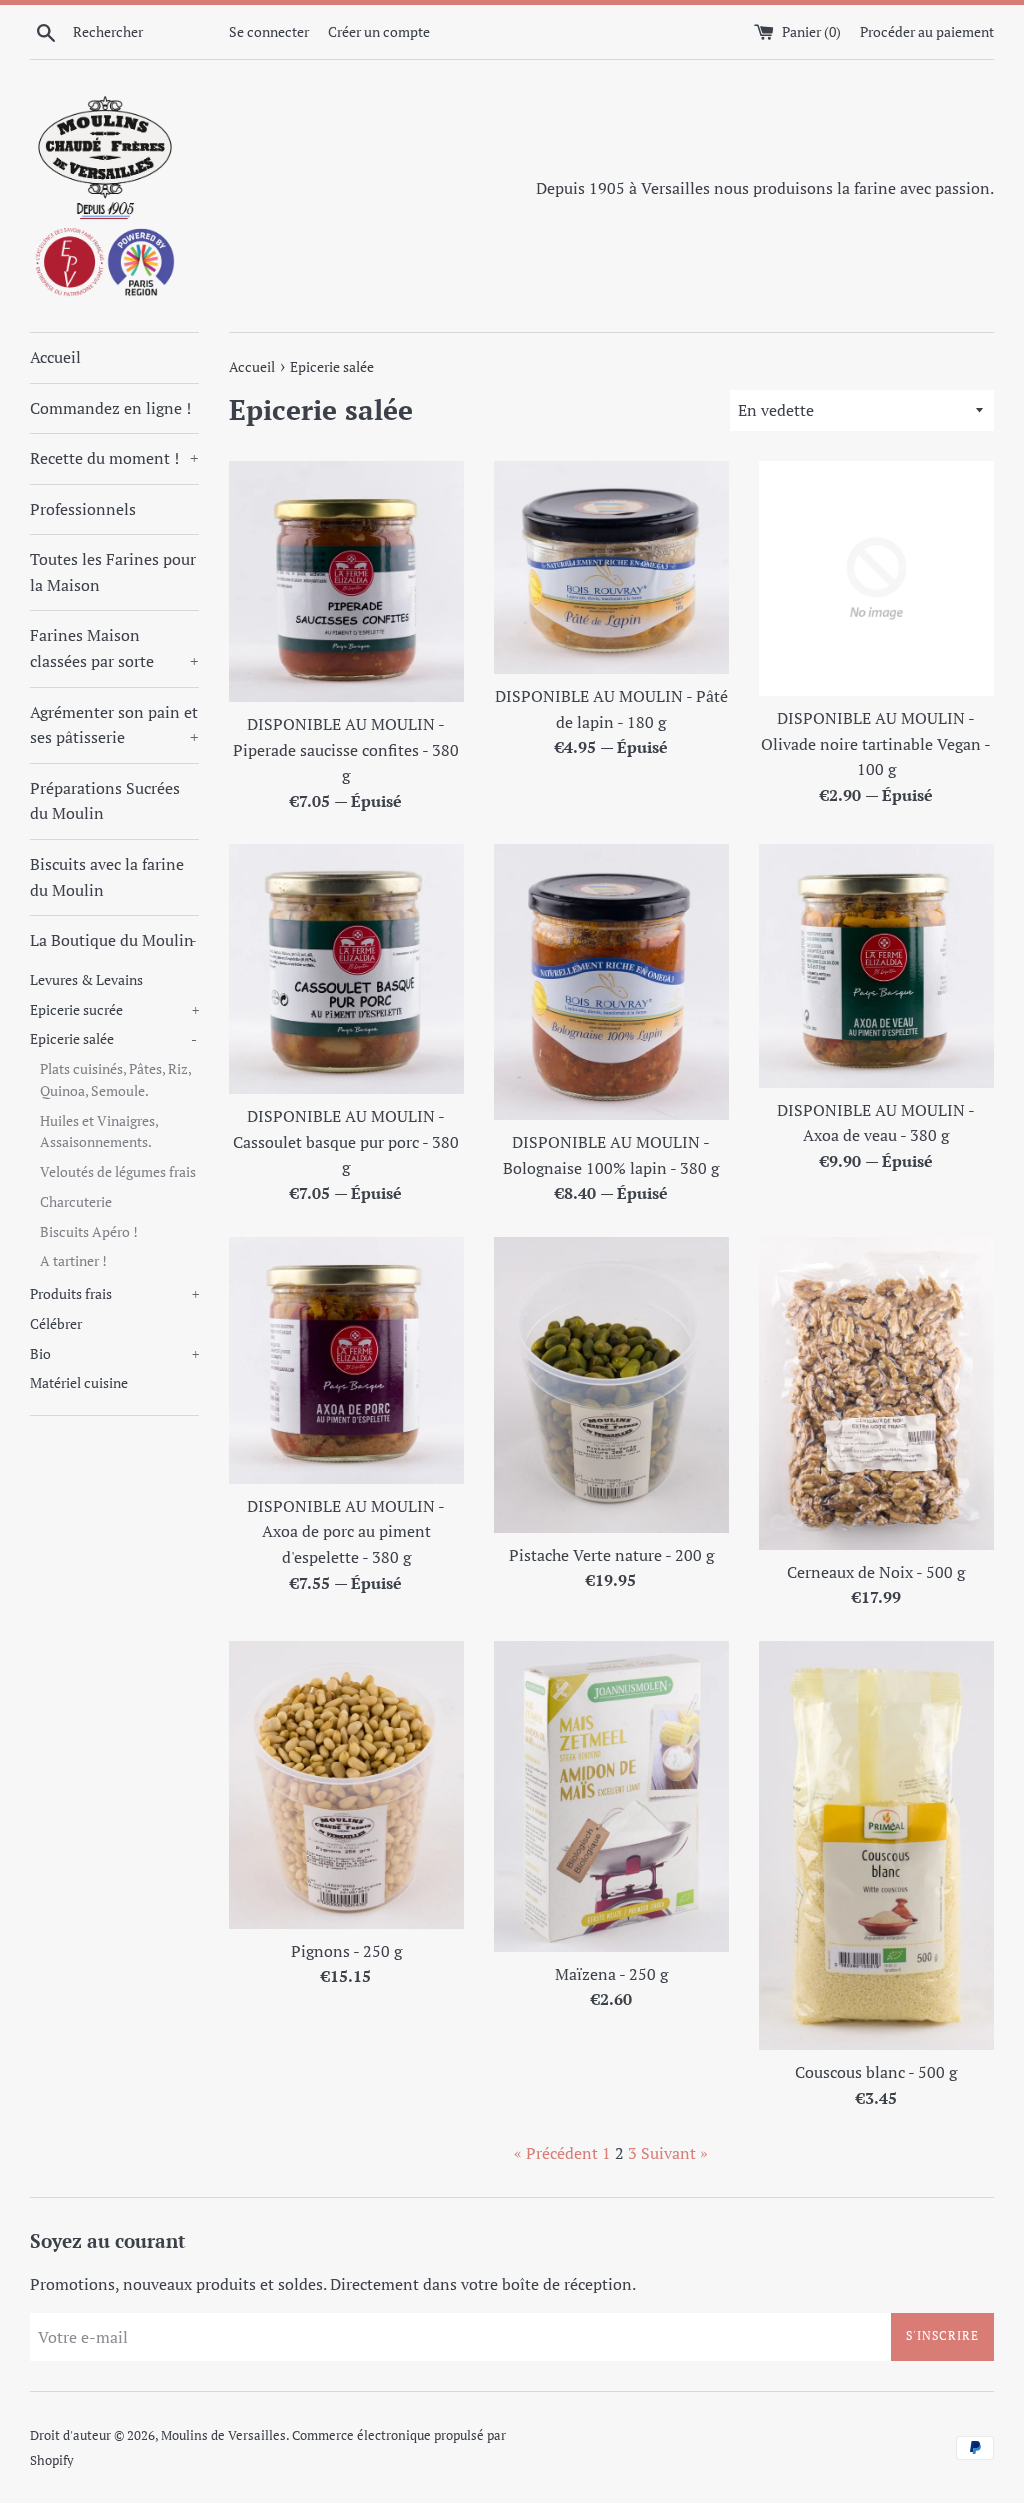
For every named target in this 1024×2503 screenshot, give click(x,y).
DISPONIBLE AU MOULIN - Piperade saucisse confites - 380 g (346, 749)
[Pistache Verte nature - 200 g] (611, 1385)
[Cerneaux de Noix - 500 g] (876, 1393)
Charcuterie (76, 1202)
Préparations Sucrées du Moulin (105, 801)
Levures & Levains (86, 980)
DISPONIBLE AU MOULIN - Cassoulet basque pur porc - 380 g (346, 1141)
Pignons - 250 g (346, 1951)
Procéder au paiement (927, 31)
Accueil (55, 357)
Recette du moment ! (114, 458)
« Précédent (556, 2153)
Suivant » (674, 2153)
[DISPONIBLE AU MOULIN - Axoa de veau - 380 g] (876, 965)
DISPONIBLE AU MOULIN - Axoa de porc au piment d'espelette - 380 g (346, 1531)
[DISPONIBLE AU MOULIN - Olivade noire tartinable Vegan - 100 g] (876, 578)
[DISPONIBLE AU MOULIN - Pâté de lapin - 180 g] (611, 567)
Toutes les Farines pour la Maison (113, 572)
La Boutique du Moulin (113, 940)
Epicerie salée (113, 1039)
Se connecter (269, 31)
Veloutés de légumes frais (118, 1172)
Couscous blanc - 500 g (876, 2072)
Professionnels (83, 509)
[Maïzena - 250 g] (611, 1796)
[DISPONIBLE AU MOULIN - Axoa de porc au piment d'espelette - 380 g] (346, 1360)
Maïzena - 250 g (611, 1974)
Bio (114, 1354)
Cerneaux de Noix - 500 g (876, 1572)
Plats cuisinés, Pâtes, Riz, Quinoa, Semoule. (115, 1080)
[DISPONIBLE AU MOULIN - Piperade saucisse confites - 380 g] (346, 581)
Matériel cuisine (79, 1383)
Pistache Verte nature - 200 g (611, 1555)
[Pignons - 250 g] (346, 1785)
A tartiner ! (73, 1261)
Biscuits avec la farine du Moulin (107, 877)
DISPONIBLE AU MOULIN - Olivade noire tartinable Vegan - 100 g (876, 743)
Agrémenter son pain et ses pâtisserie (114, 725)
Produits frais (114, 1294)
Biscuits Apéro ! (89, 1232)
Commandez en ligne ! (110, 408)
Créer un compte (379, 31)
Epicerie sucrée (114, 1010)
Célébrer (56, 1324)
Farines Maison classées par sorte (114, 648)
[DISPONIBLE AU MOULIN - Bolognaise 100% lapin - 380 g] (611, 982)
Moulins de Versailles (223, 2435)
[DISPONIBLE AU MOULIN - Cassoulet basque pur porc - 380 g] (346, 969)
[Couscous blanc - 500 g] (876, 1845)
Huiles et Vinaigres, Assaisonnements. (99, 1132)
